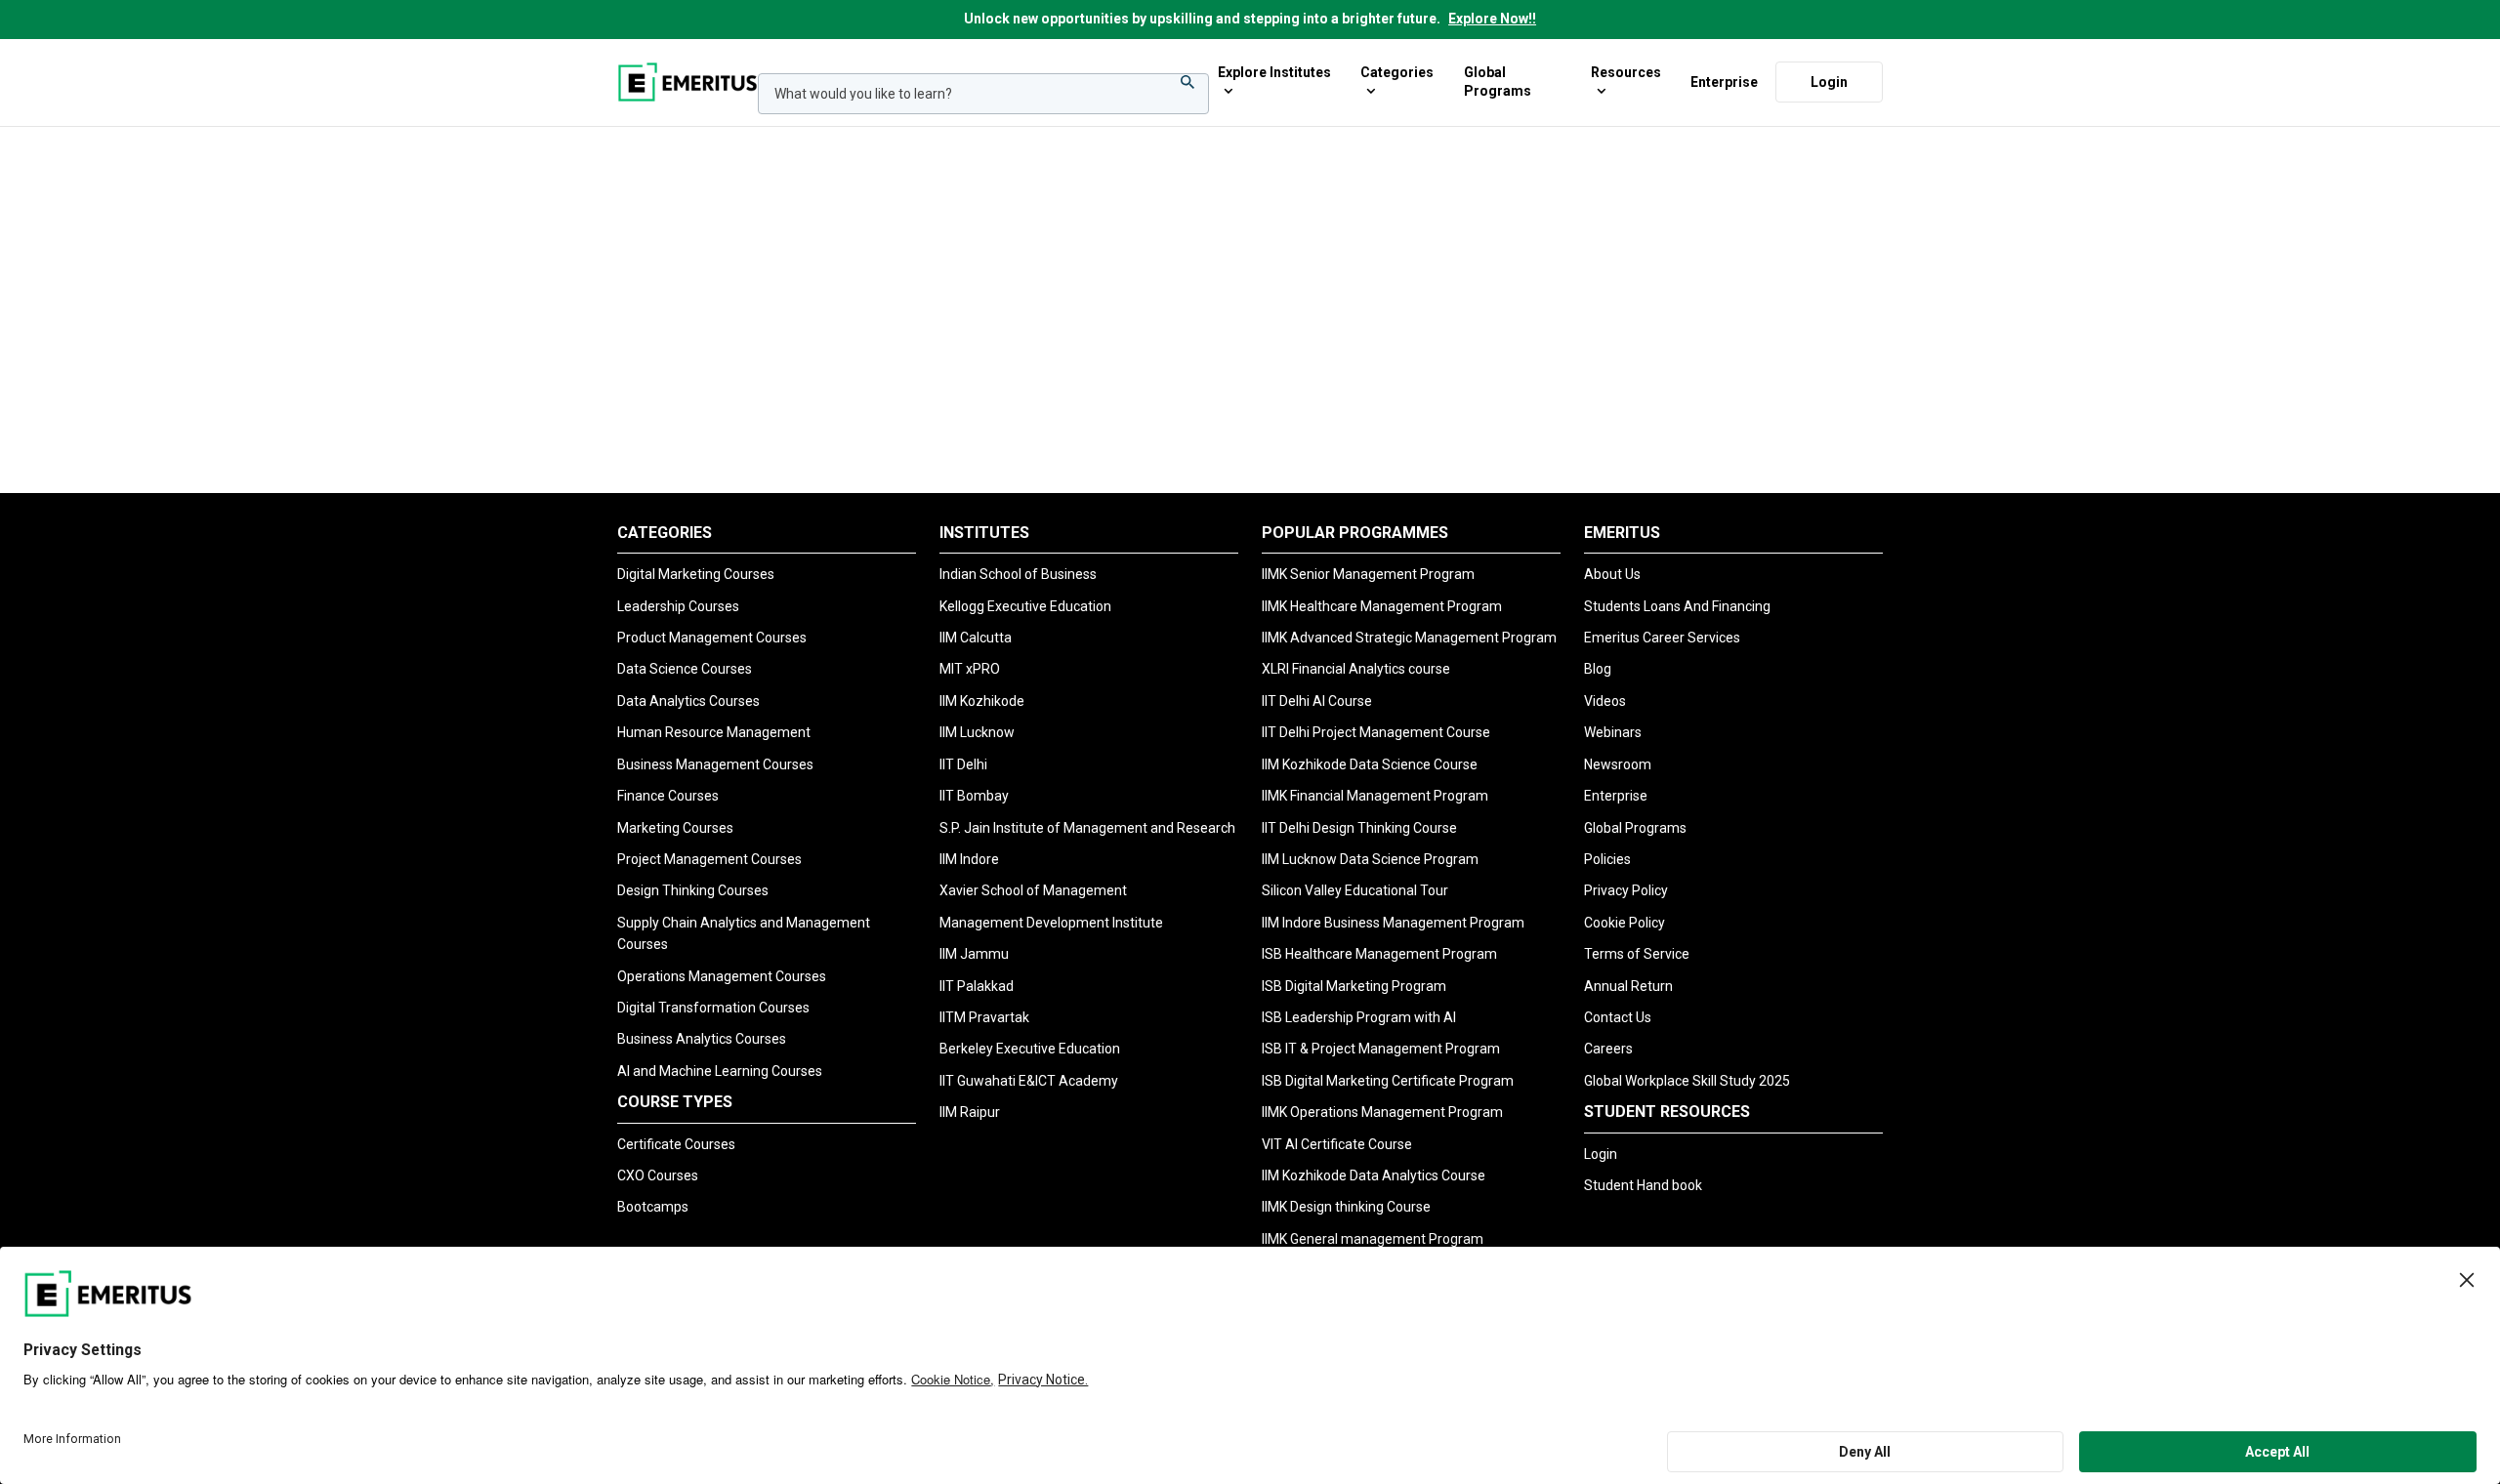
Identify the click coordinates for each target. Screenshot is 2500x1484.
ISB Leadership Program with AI (1359, 1017)
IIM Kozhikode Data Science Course (1370, 764)
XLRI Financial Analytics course (1356, 669)
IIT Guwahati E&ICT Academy (1029, 1081)
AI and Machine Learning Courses (720, 1071)
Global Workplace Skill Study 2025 (1687, 1081)
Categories (1397, 72)
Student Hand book (1643, 1185)
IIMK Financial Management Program (1375, 796)
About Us (1612, 574)
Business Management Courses (715, 764)
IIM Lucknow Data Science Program (1370, 859)
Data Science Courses (685, 669)
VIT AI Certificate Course (1337, 1144)
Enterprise (1724, 81)
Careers (1608, 1049)
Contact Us (1618, 1017)
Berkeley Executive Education (1030, 1049)
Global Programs (1498, 82)
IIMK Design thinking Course (1346, 1207)
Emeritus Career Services (1662, 638)
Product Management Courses (712, 638)
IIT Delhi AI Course (1317, 701)
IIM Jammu (974, 954)
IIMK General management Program (1373, 1239)
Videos (1605, 701)
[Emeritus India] (687, 82)
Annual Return (1628, 986)
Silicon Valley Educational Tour (1355, 890)
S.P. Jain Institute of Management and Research (1087, 828)
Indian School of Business (1018, 574)
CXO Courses (658, 1175)
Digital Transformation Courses (713, 1008)
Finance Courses (668, 796)
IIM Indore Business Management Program (1393, 923)
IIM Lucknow (977, 732)
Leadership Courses (678, 606)
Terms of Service (1637, 954)
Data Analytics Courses (688, 701)
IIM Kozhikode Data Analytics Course (1374, 1175)
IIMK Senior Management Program (1368, 574)
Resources (1626, 72)
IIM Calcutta (976, 638)
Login (1829, 81)
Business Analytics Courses (702, 1039)
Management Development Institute (1051, 923)
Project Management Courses (709, 859)
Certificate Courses (676, 1144)
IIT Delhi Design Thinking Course (1359, 828)
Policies (1607, 859)
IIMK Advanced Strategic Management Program (1409, 638)
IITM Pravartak (984, 1017)
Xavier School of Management (1033, 890)
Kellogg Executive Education (1025, 606)
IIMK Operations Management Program (1382, 1112)
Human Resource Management (714, 732)
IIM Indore (969, 859)
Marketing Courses (675, 828)
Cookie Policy (1625, 923)
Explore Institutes (1274, 72)
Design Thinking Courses (693, 890)
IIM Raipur (970, 1112)
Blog (1598, 669)
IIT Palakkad (977, 986)
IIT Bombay (974, 796)
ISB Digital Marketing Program (1354, 986)
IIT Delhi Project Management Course (1376, 732)
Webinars (1613, 732)
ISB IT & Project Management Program (1381, 1049)
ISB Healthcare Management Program (1379, 954)
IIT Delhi (963, 764)
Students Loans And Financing (1677, 606)
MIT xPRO (970, 669)
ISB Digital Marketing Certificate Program (1388, 1081)
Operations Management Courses (722, 976)
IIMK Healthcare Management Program (1382, 606)
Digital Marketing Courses (696, 574)
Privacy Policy (1626, 890)
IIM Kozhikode (982, 701)
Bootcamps (653, 1207)
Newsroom (1618, 764)
